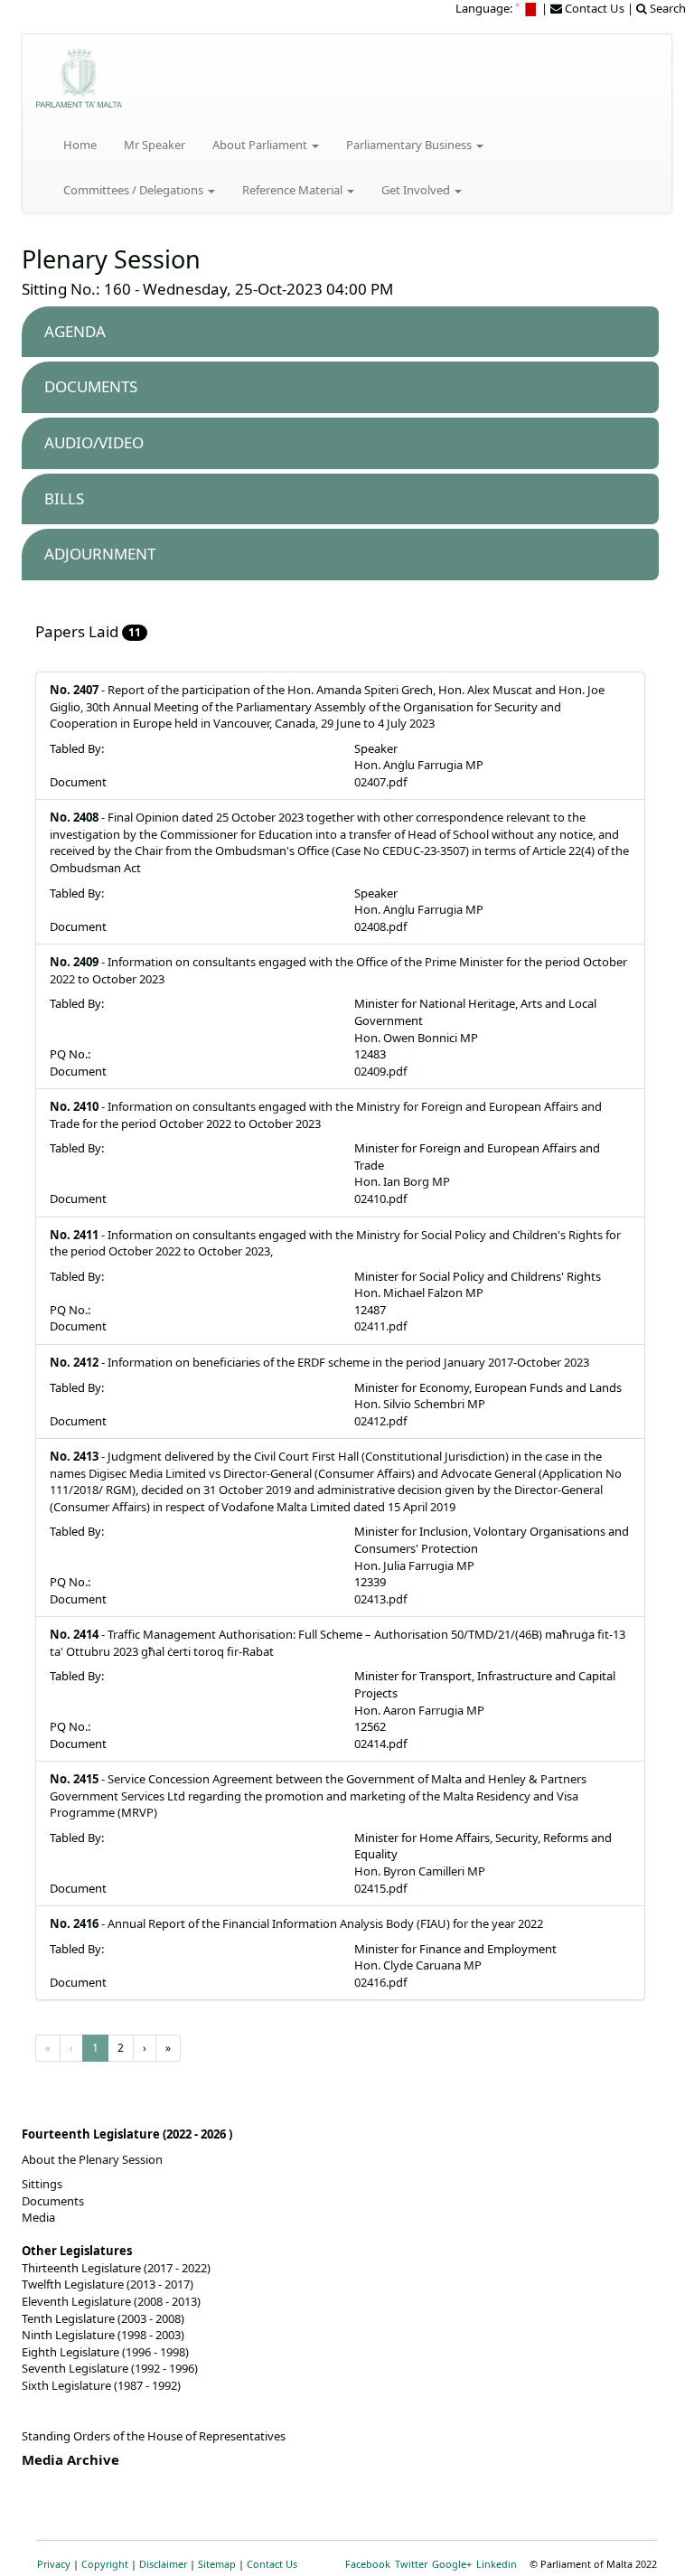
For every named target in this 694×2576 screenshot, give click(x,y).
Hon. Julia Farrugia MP (414, 1565)
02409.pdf (380, 1071)
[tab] (340, 332)
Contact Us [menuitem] (593, 8)
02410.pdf (380, 1199)
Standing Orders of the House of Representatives (154, 2436)
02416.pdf (380, 1982)
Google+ (452, 2564)
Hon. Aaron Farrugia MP (419, 1710)
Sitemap (217, 2564)
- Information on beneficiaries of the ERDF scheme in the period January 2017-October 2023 (319, 1362)
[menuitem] (527, 8)
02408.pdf (380, 926)
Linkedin (497, 2564)
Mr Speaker (155, 145)
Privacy (54, 2564)
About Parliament (261, 145)
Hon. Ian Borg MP (402, 1181)
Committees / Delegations (135, 190)
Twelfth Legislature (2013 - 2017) (108, 2284)
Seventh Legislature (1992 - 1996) (110, 2368)
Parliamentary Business (410, 145)
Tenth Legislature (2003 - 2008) (103, 2318)
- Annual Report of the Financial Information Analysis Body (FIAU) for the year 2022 (296, 1923)
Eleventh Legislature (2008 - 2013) (111, 2301)
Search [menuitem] (666, 8)
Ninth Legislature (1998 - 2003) (103, 2335)
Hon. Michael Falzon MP (419, 1293)
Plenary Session (111, 259)
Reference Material (294, 190)
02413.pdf (380, 1599)
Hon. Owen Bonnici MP (416, 1038)
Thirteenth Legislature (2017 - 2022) (116, 2268)
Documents (53, 2201)
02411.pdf (380, 1326)
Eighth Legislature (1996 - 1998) (105, 2352)
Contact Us (272, 2564)
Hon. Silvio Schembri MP (420, 1404)
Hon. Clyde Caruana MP (418, 1965)
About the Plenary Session (92, 2159)
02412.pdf (380, 1421)
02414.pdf (380, 1744)
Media (38, 2217)
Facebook (368, 2564)
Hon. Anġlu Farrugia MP (419, 765)
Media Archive (70, 2459)
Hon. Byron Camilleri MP (420, 1871)
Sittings (42, 2184)
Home (80, 145)
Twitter (411, 2564)
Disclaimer (163, 2564)
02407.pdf (380, 782)
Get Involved (417, 190)
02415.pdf (380, 1888)
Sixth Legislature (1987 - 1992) (101, 2385)
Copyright (105, 2564)
